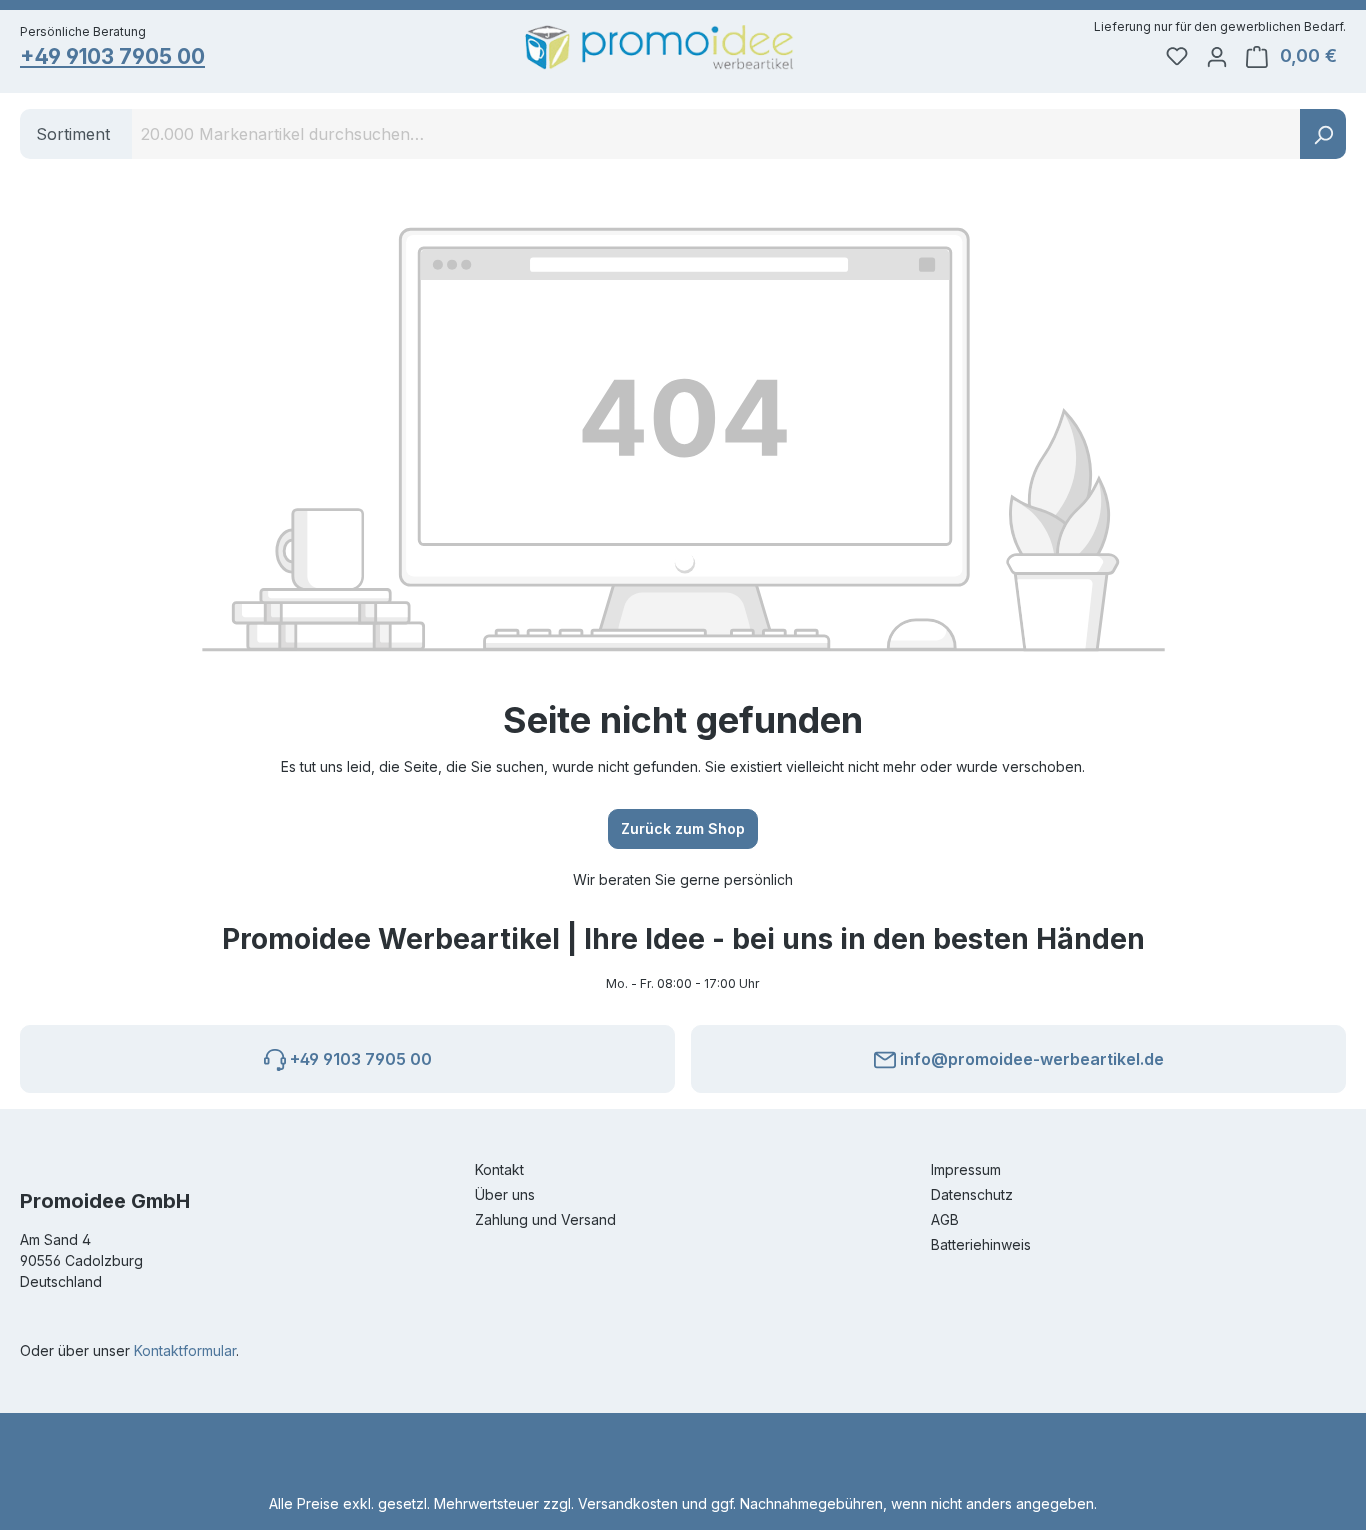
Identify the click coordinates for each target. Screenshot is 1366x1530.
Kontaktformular (185, 1350)
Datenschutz (972, 1194)
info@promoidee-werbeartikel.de (1030, 1059)
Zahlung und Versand (545, 1219)
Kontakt (499, 1169)
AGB (945, 1219)
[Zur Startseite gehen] (659, 47)
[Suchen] (1323, 134)
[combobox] (716, 134)
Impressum (966, 1169)
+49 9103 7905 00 (112, 56)
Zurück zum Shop (683, 828)
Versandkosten (628, 1503)
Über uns (505, 1194)
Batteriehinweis (981, 1244)
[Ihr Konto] (1217, 56)
